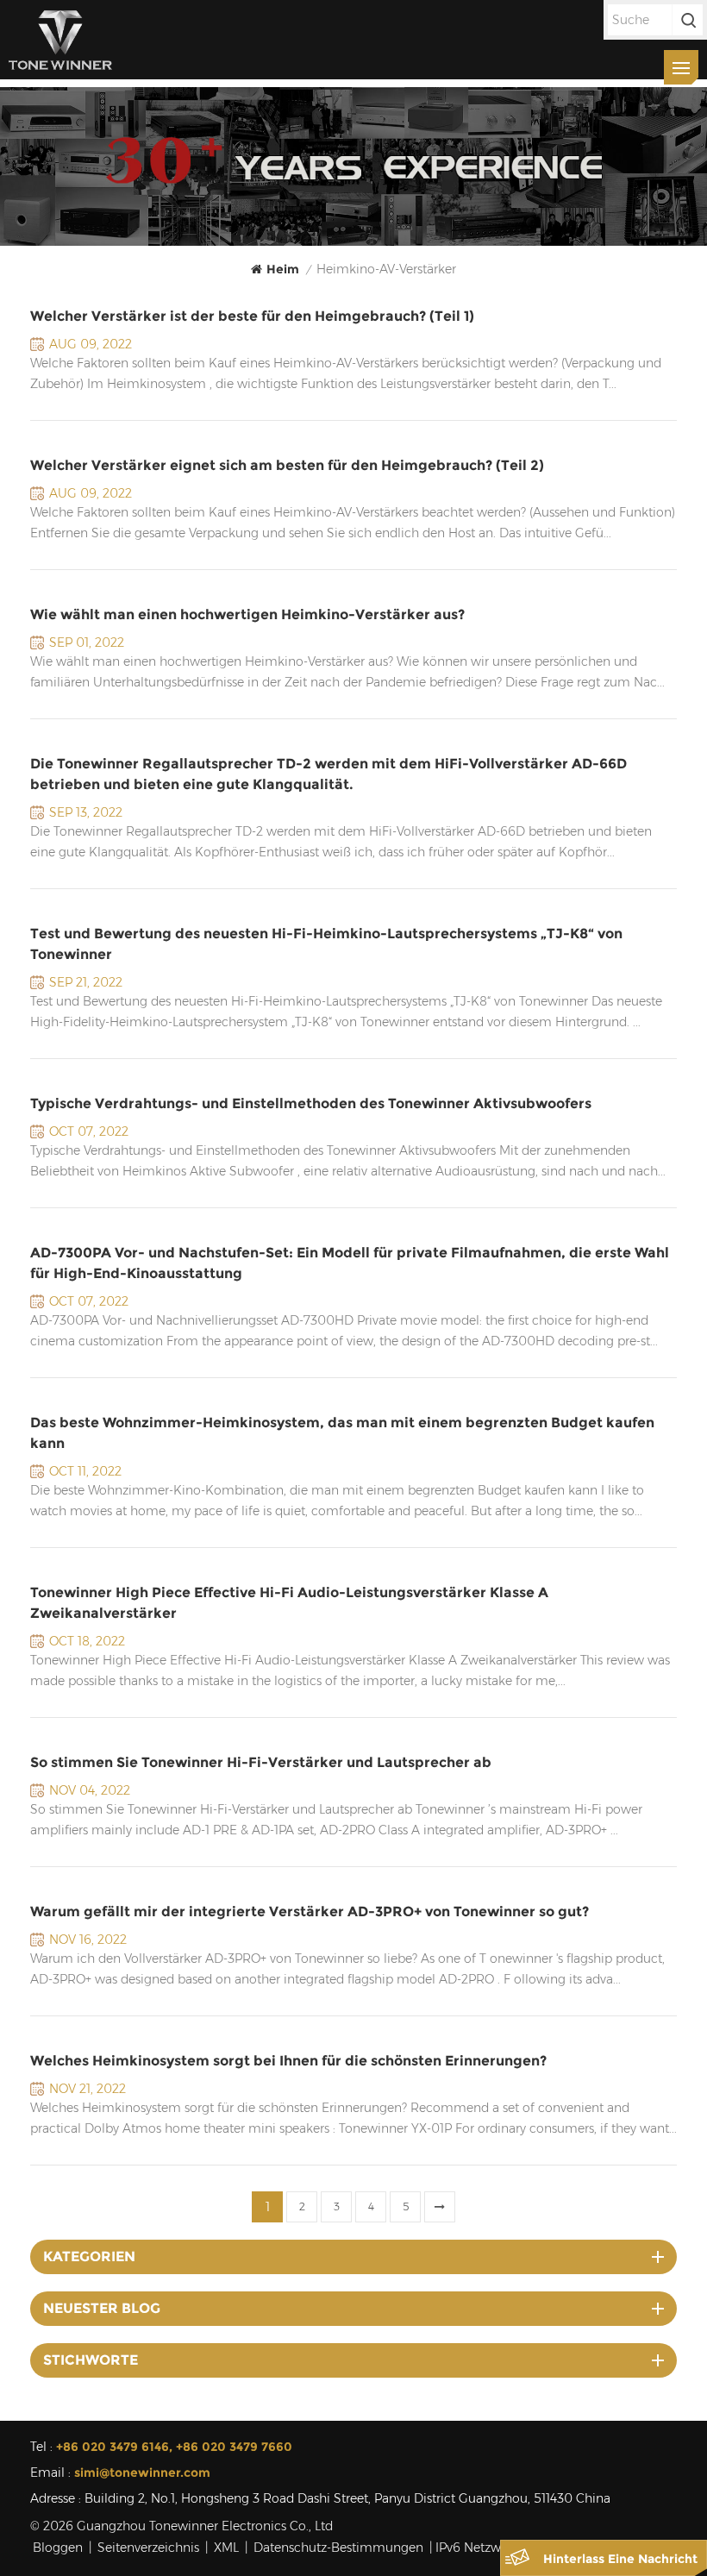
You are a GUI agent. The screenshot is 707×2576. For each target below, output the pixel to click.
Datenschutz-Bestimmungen (338, 2548)
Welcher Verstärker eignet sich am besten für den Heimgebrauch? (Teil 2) (287, 465)
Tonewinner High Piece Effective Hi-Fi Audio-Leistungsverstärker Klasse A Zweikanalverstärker (289, 1603)
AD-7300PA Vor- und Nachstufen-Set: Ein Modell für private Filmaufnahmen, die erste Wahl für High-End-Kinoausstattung (350, 1263)
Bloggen (58, 2548)
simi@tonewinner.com (142, 2473)
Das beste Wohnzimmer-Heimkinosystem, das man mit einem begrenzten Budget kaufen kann (342, 1433)
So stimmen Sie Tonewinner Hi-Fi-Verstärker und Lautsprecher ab (261, 1762)
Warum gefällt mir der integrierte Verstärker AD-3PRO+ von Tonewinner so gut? (310, 1912)
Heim (283, 269)
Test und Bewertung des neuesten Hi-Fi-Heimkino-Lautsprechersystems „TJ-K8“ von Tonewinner (326, 944)
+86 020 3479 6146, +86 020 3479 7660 (174, 2447)
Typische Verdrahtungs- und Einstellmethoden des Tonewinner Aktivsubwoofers (311, 1103)
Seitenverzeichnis (148, 2548)
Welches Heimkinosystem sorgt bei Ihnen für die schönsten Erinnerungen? (288, 2061)
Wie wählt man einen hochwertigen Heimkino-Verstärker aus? (247, 614)
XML (226, 2548)
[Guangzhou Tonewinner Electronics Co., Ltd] (60, 40)
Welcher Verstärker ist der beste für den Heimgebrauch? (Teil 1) (252, 316)
